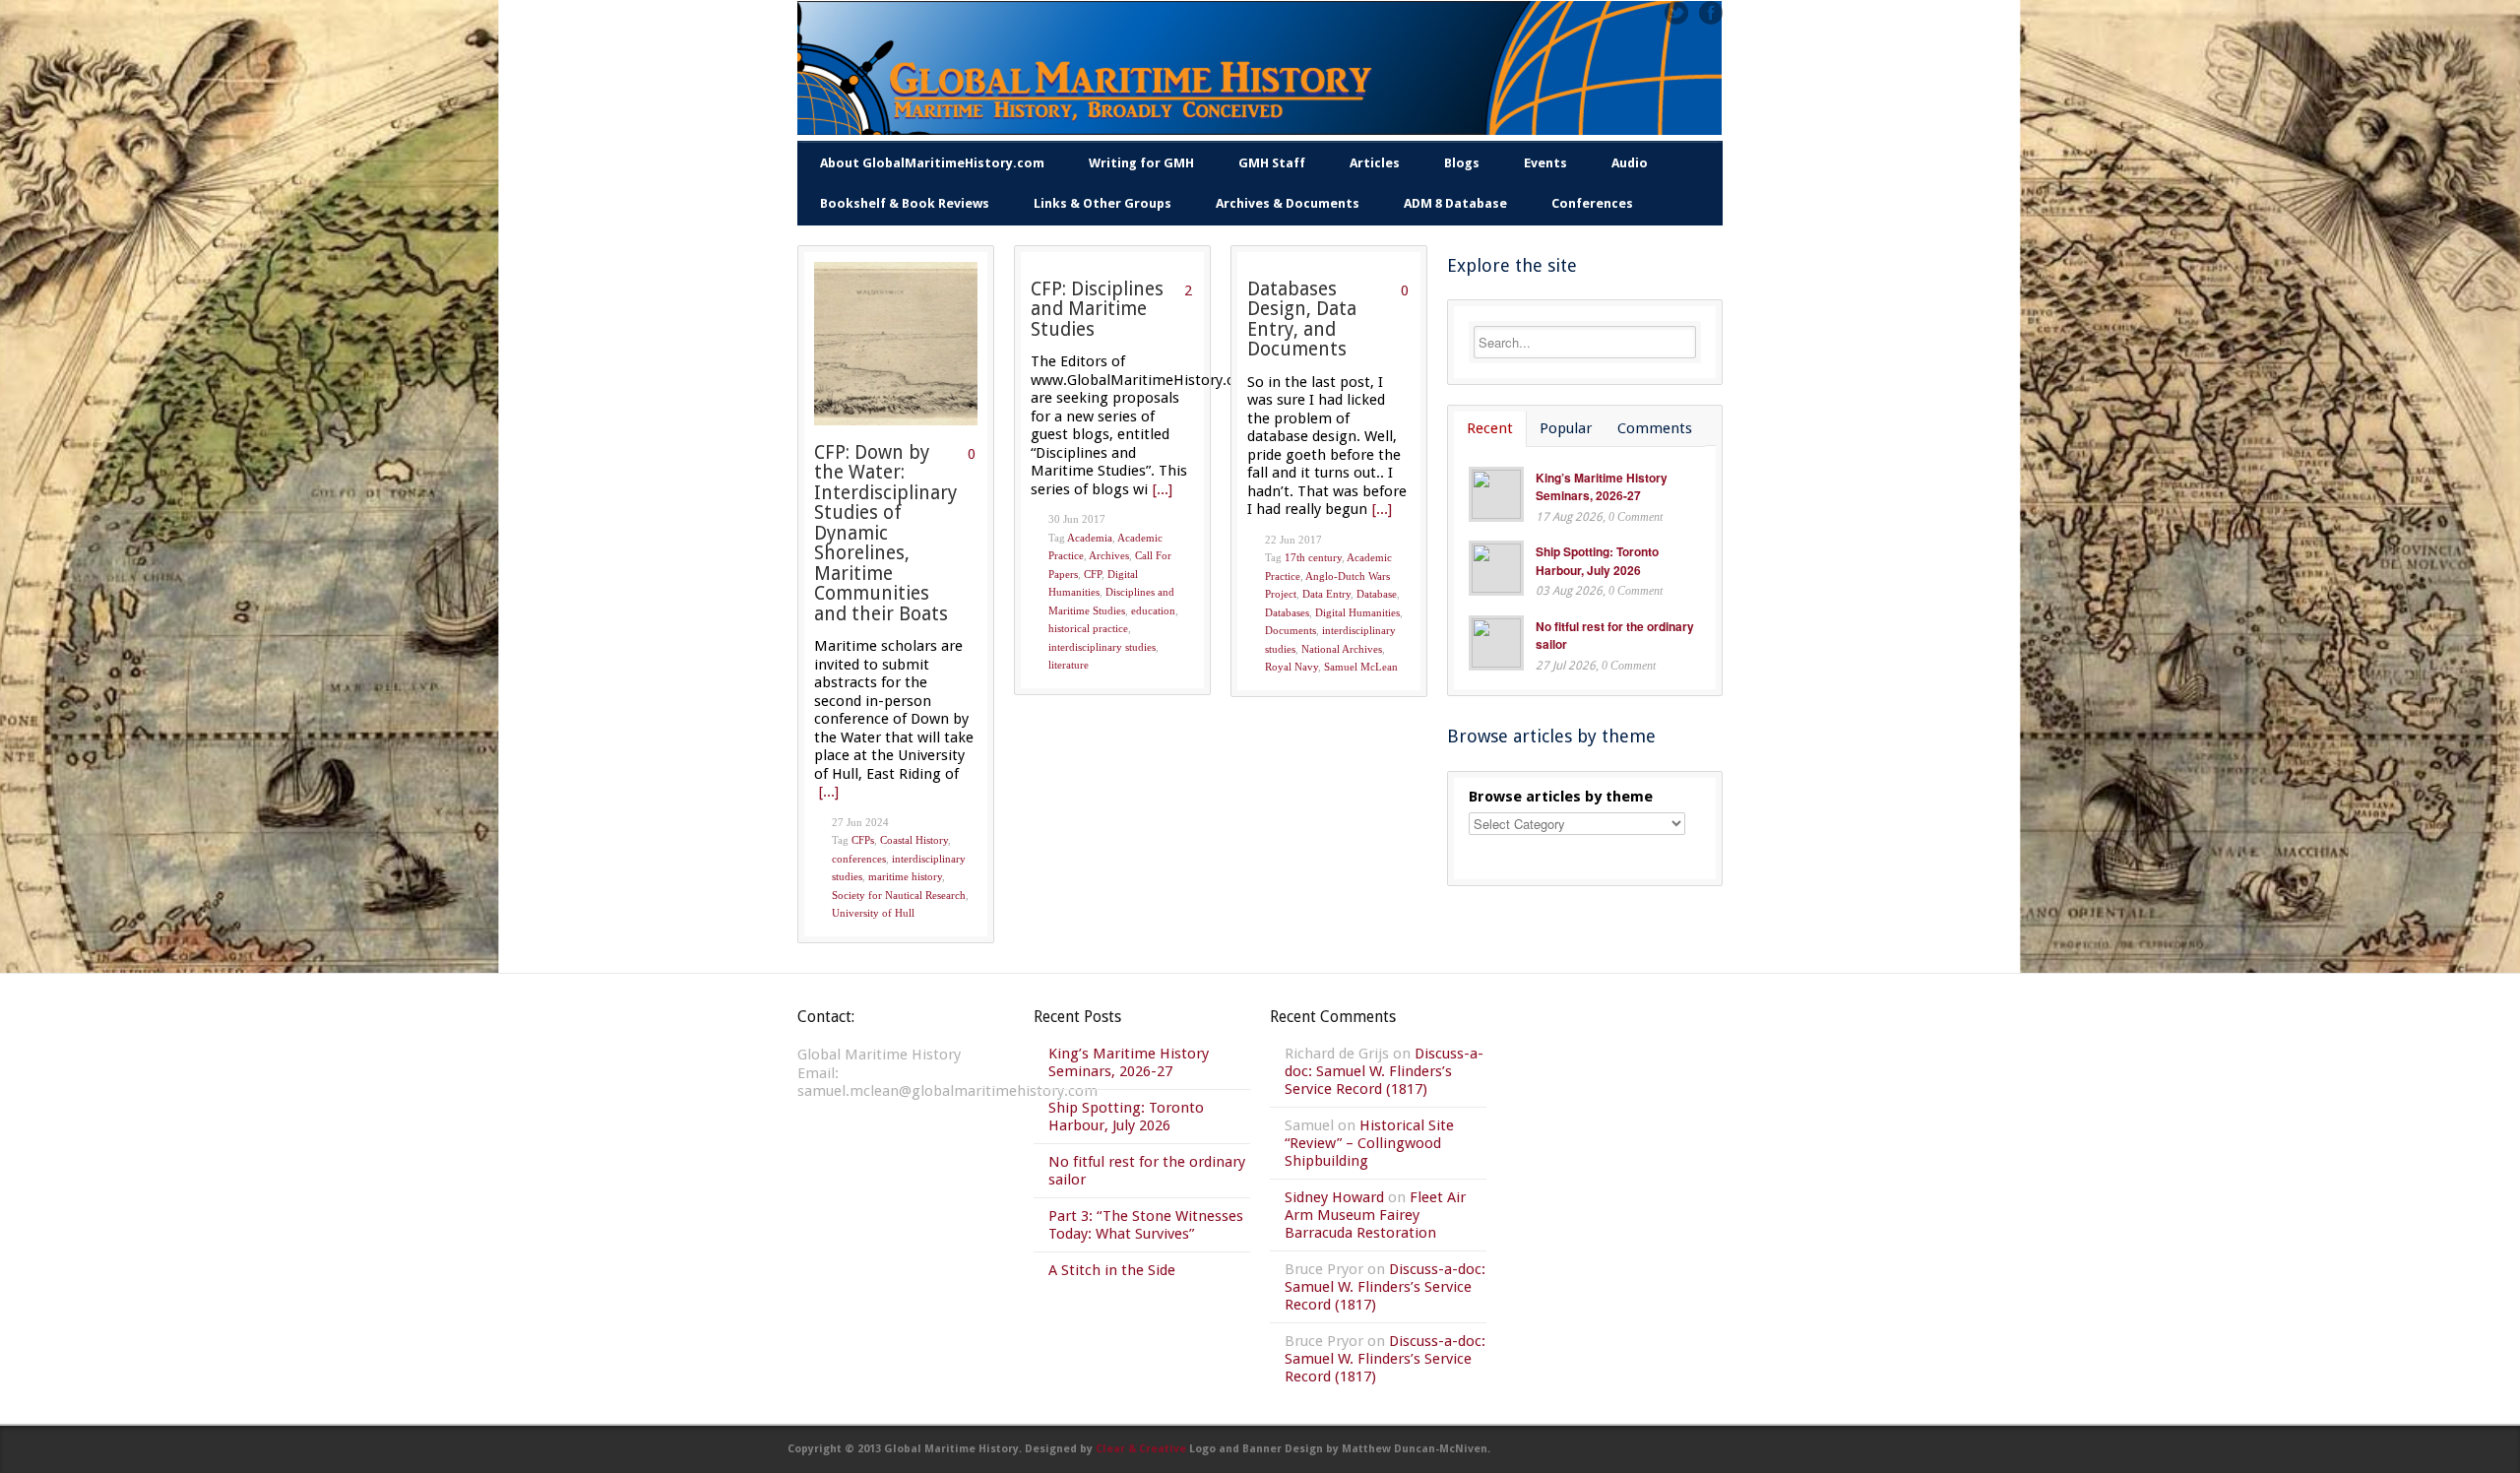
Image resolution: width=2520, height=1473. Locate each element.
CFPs (863, 840)
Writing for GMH (1141, 163)
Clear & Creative (1141, 1449)
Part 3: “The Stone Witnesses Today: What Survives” (1146, 1225)
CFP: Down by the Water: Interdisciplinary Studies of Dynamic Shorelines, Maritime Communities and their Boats (885, 533)
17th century (1313, 557)
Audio (1630, 163)
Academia (1090, 538)
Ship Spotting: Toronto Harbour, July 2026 (1597, 561)
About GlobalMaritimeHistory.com (932, 163)
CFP (1093, 574)
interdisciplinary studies (1102, 647)
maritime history (905, 876)
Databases (1287, 612)
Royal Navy (1291, 667)
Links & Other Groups (1102, 203)
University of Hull (873, 913)
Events (1545, 163)
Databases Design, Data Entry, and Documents (1302, 320)
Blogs (1462, 163)
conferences (859, 859)
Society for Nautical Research (899, 895)
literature (1069, 665)
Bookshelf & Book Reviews (905, 203)
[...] (829, 792)
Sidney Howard (1334, 1197)
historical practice (1088, 628)
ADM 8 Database (1455, 203)
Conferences (1592, 203)
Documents (1291, 630)
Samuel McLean (1361, 667)
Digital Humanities (1357, 612)
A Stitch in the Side (1112, 1270)
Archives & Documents (1288, 203)
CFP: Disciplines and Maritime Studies (1097, 309)
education (1153, 610)
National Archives (1342, 649)
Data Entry (1326, 594)
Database (1377, 594)
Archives (1109, 555)
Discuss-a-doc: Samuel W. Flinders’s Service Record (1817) (1384, 1071)
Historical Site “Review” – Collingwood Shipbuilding (1369, 1143)
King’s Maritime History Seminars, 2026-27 (1602, 487)
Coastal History (914, 840)
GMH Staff (1272, 163)
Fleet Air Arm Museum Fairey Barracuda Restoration (1375, 1215)
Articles (1375, 163)
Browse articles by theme (1561, 797)
